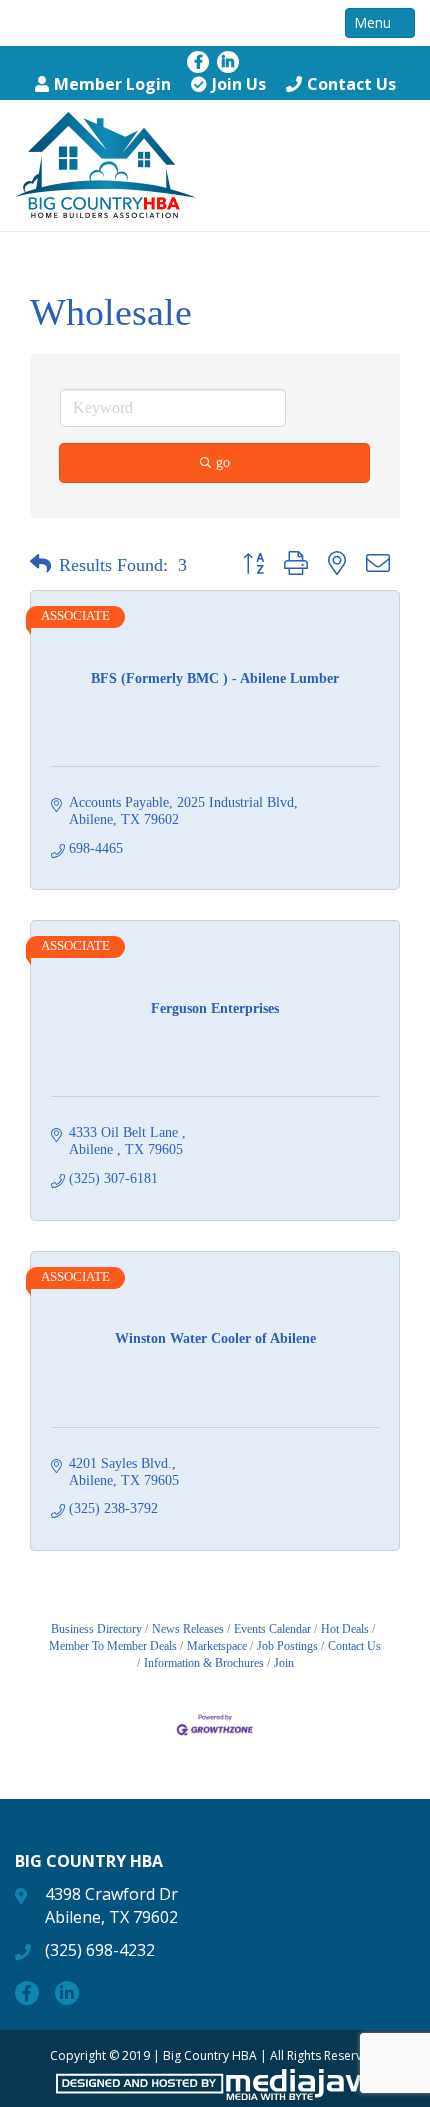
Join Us (239, 84)
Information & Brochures (204, 1663)
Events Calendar (272, 1629)
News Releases (188, 1629)
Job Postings (287, 1646)
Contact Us (351, 84)
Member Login (112, 84)
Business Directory (96, 1629)
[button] (40, 565)
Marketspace (217, 1646)
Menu (374, 22)
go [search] (223, 462)
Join (284, 1663)
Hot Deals (345, 1629)
